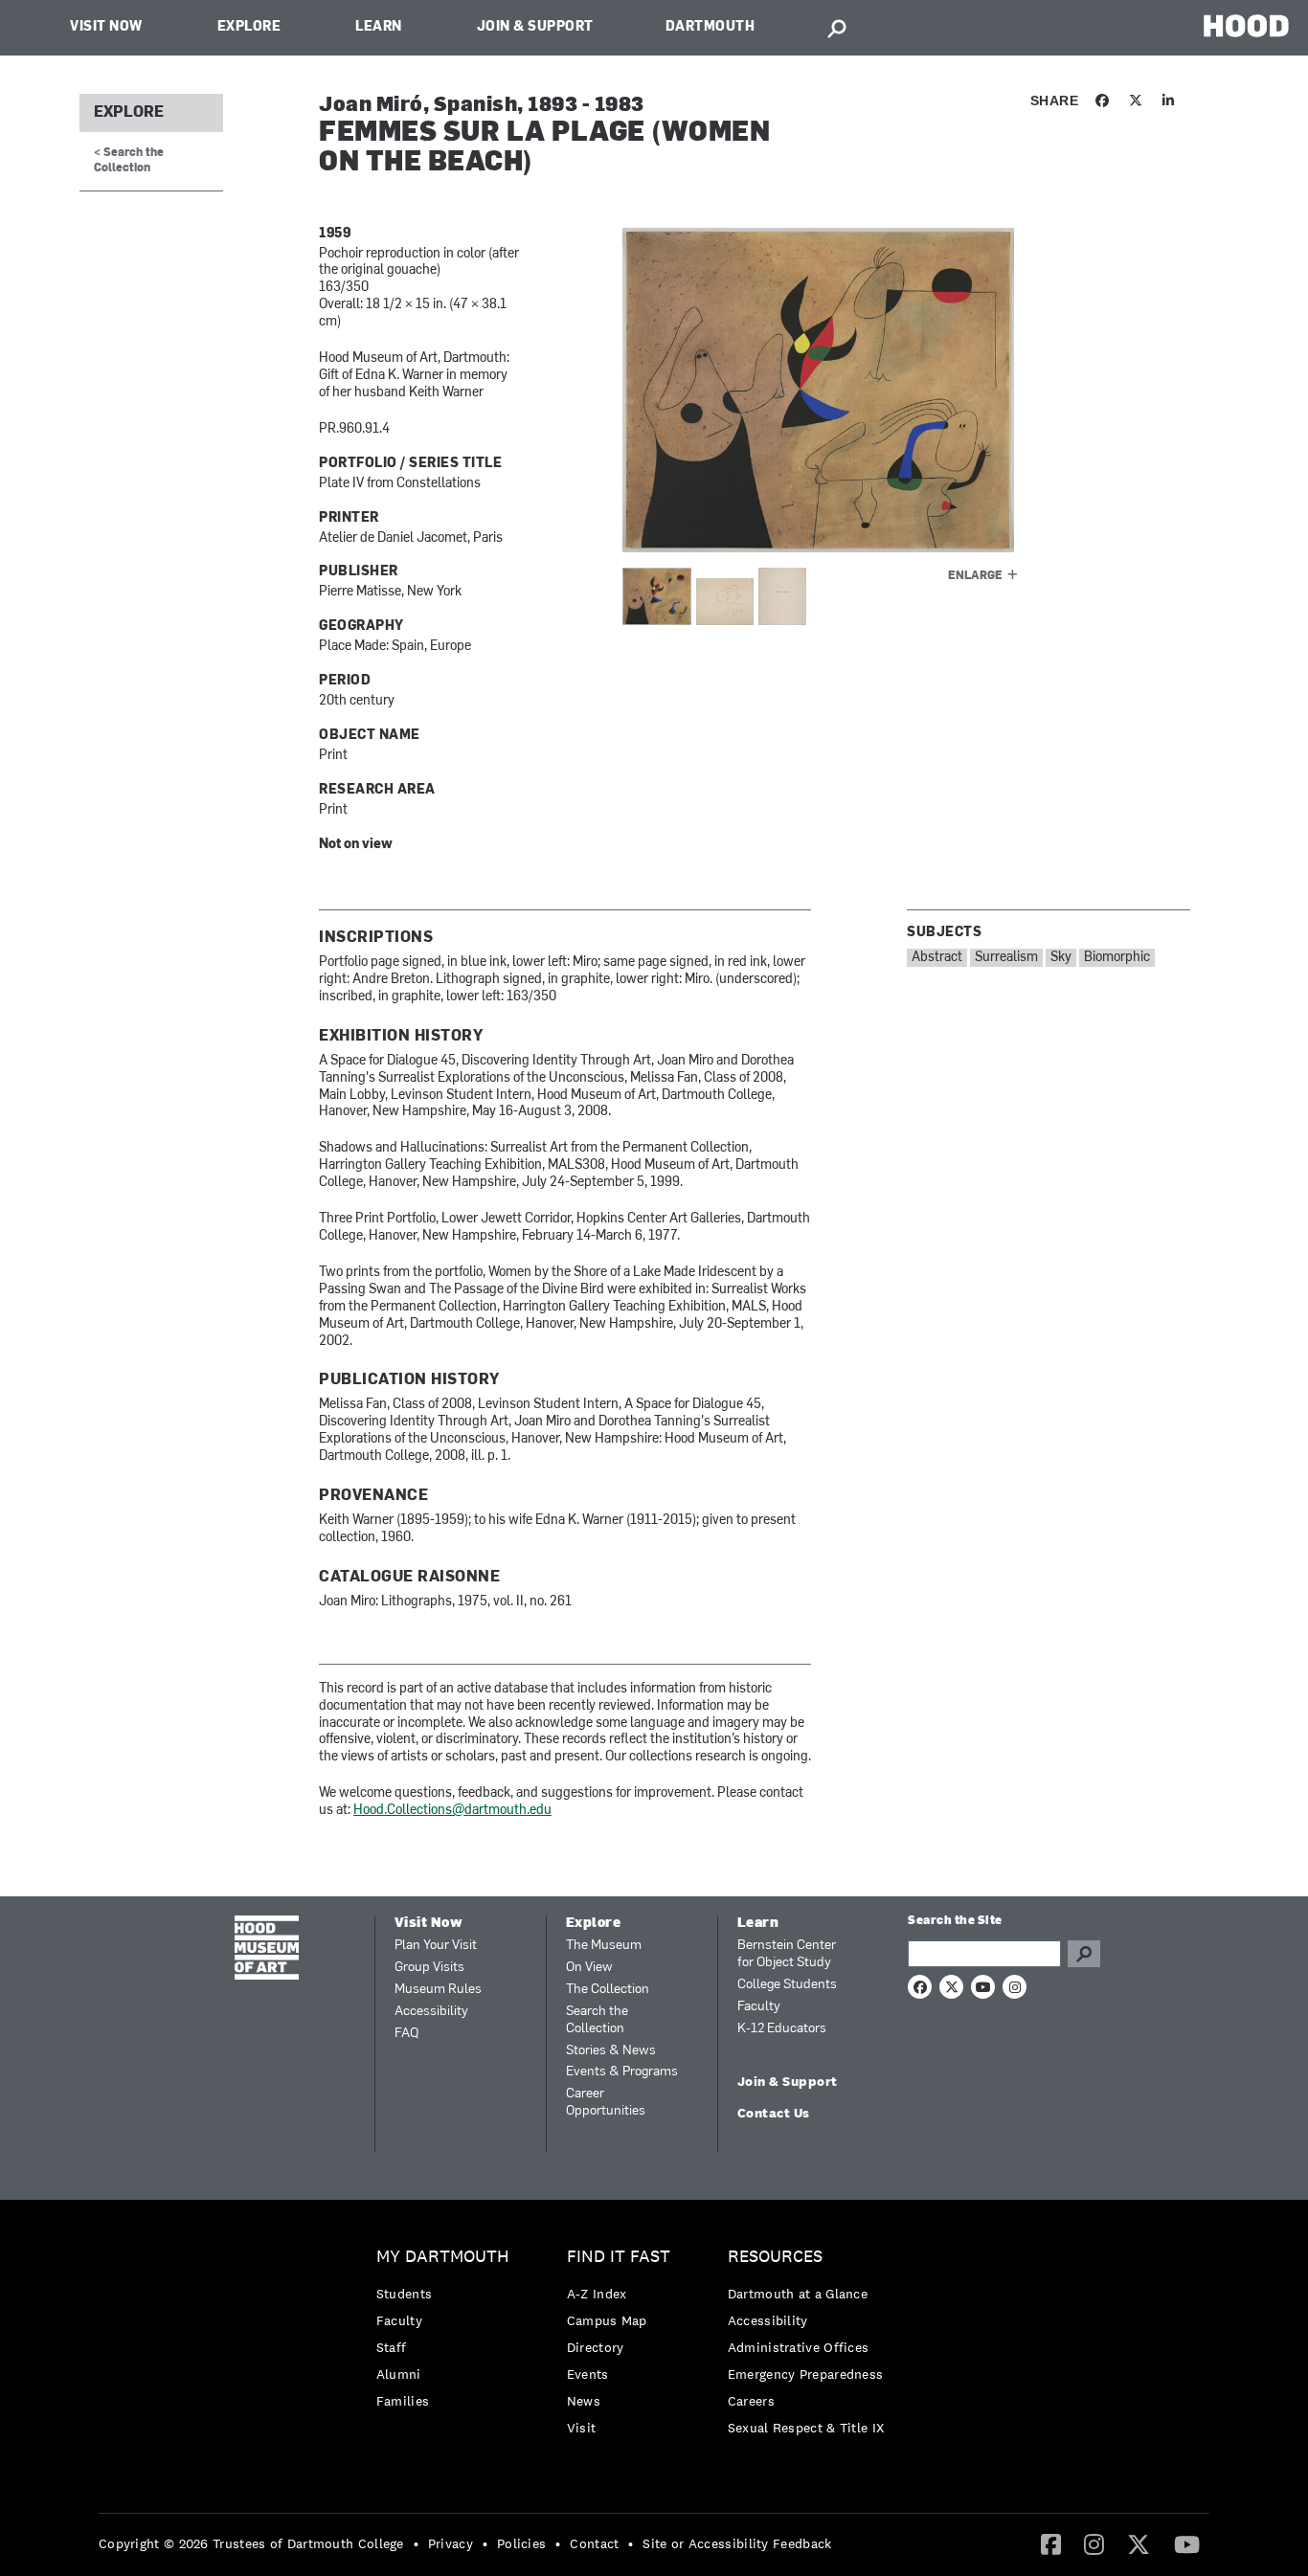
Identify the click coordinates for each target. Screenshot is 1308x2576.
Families (403, 2401)
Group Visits (429, 1968)
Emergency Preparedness (806, 2374)
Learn (379, 27)
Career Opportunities (606, 2103)
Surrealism (1006, 958)
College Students (787, 1985)
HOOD (1246, 25)
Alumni (399, 2374)
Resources (775, 2257)
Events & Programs (622, 2072)
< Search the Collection (129, 160)
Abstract (937, 958)
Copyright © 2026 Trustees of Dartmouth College (251, 2543)
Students (404, 2294)
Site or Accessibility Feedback (737, 2543)
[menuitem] (448, 2333)
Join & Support (535, 27)
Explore (249, 27)
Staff (392, 2347)
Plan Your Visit (436, 1946)
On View (589, 1968)
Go (1084, 1954)
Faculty (759, 2007)
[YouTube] (1187, 2543)
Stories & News (611, 2051)
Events (588, 2374)
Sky (1061, 958)
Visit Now (106, 27)
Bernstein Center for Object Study (787, 1954)
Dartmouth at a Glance (798, 2294)
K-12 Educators (782, 2029)
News (584, 2401)
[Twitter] (1139, 2543)
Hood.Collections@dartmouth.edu (452, 1811)
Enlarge (975, 576)
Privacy (451, 2543)
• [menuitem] (416, 2543)
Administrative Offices (799, 2347)
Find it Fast (619, 2257)
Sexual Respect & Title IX (806, 2428)
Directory (596, 2347)
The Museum (604, 1946)
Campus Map (607, 2320)
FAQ (406, 2034)
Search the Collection (597, 2020)
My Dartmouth (443, 2257)
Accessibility (431, 2012)
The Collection (608, 1990)
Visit (582, 2428)
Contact (594, 2543)
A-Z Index (597, 2294)
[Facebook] (1051, 2543)
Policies (521, 2543)
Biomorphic (1117, 958)
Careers (751, 2401)
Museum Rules (438, 1990)
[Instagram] (1094, 2543)
